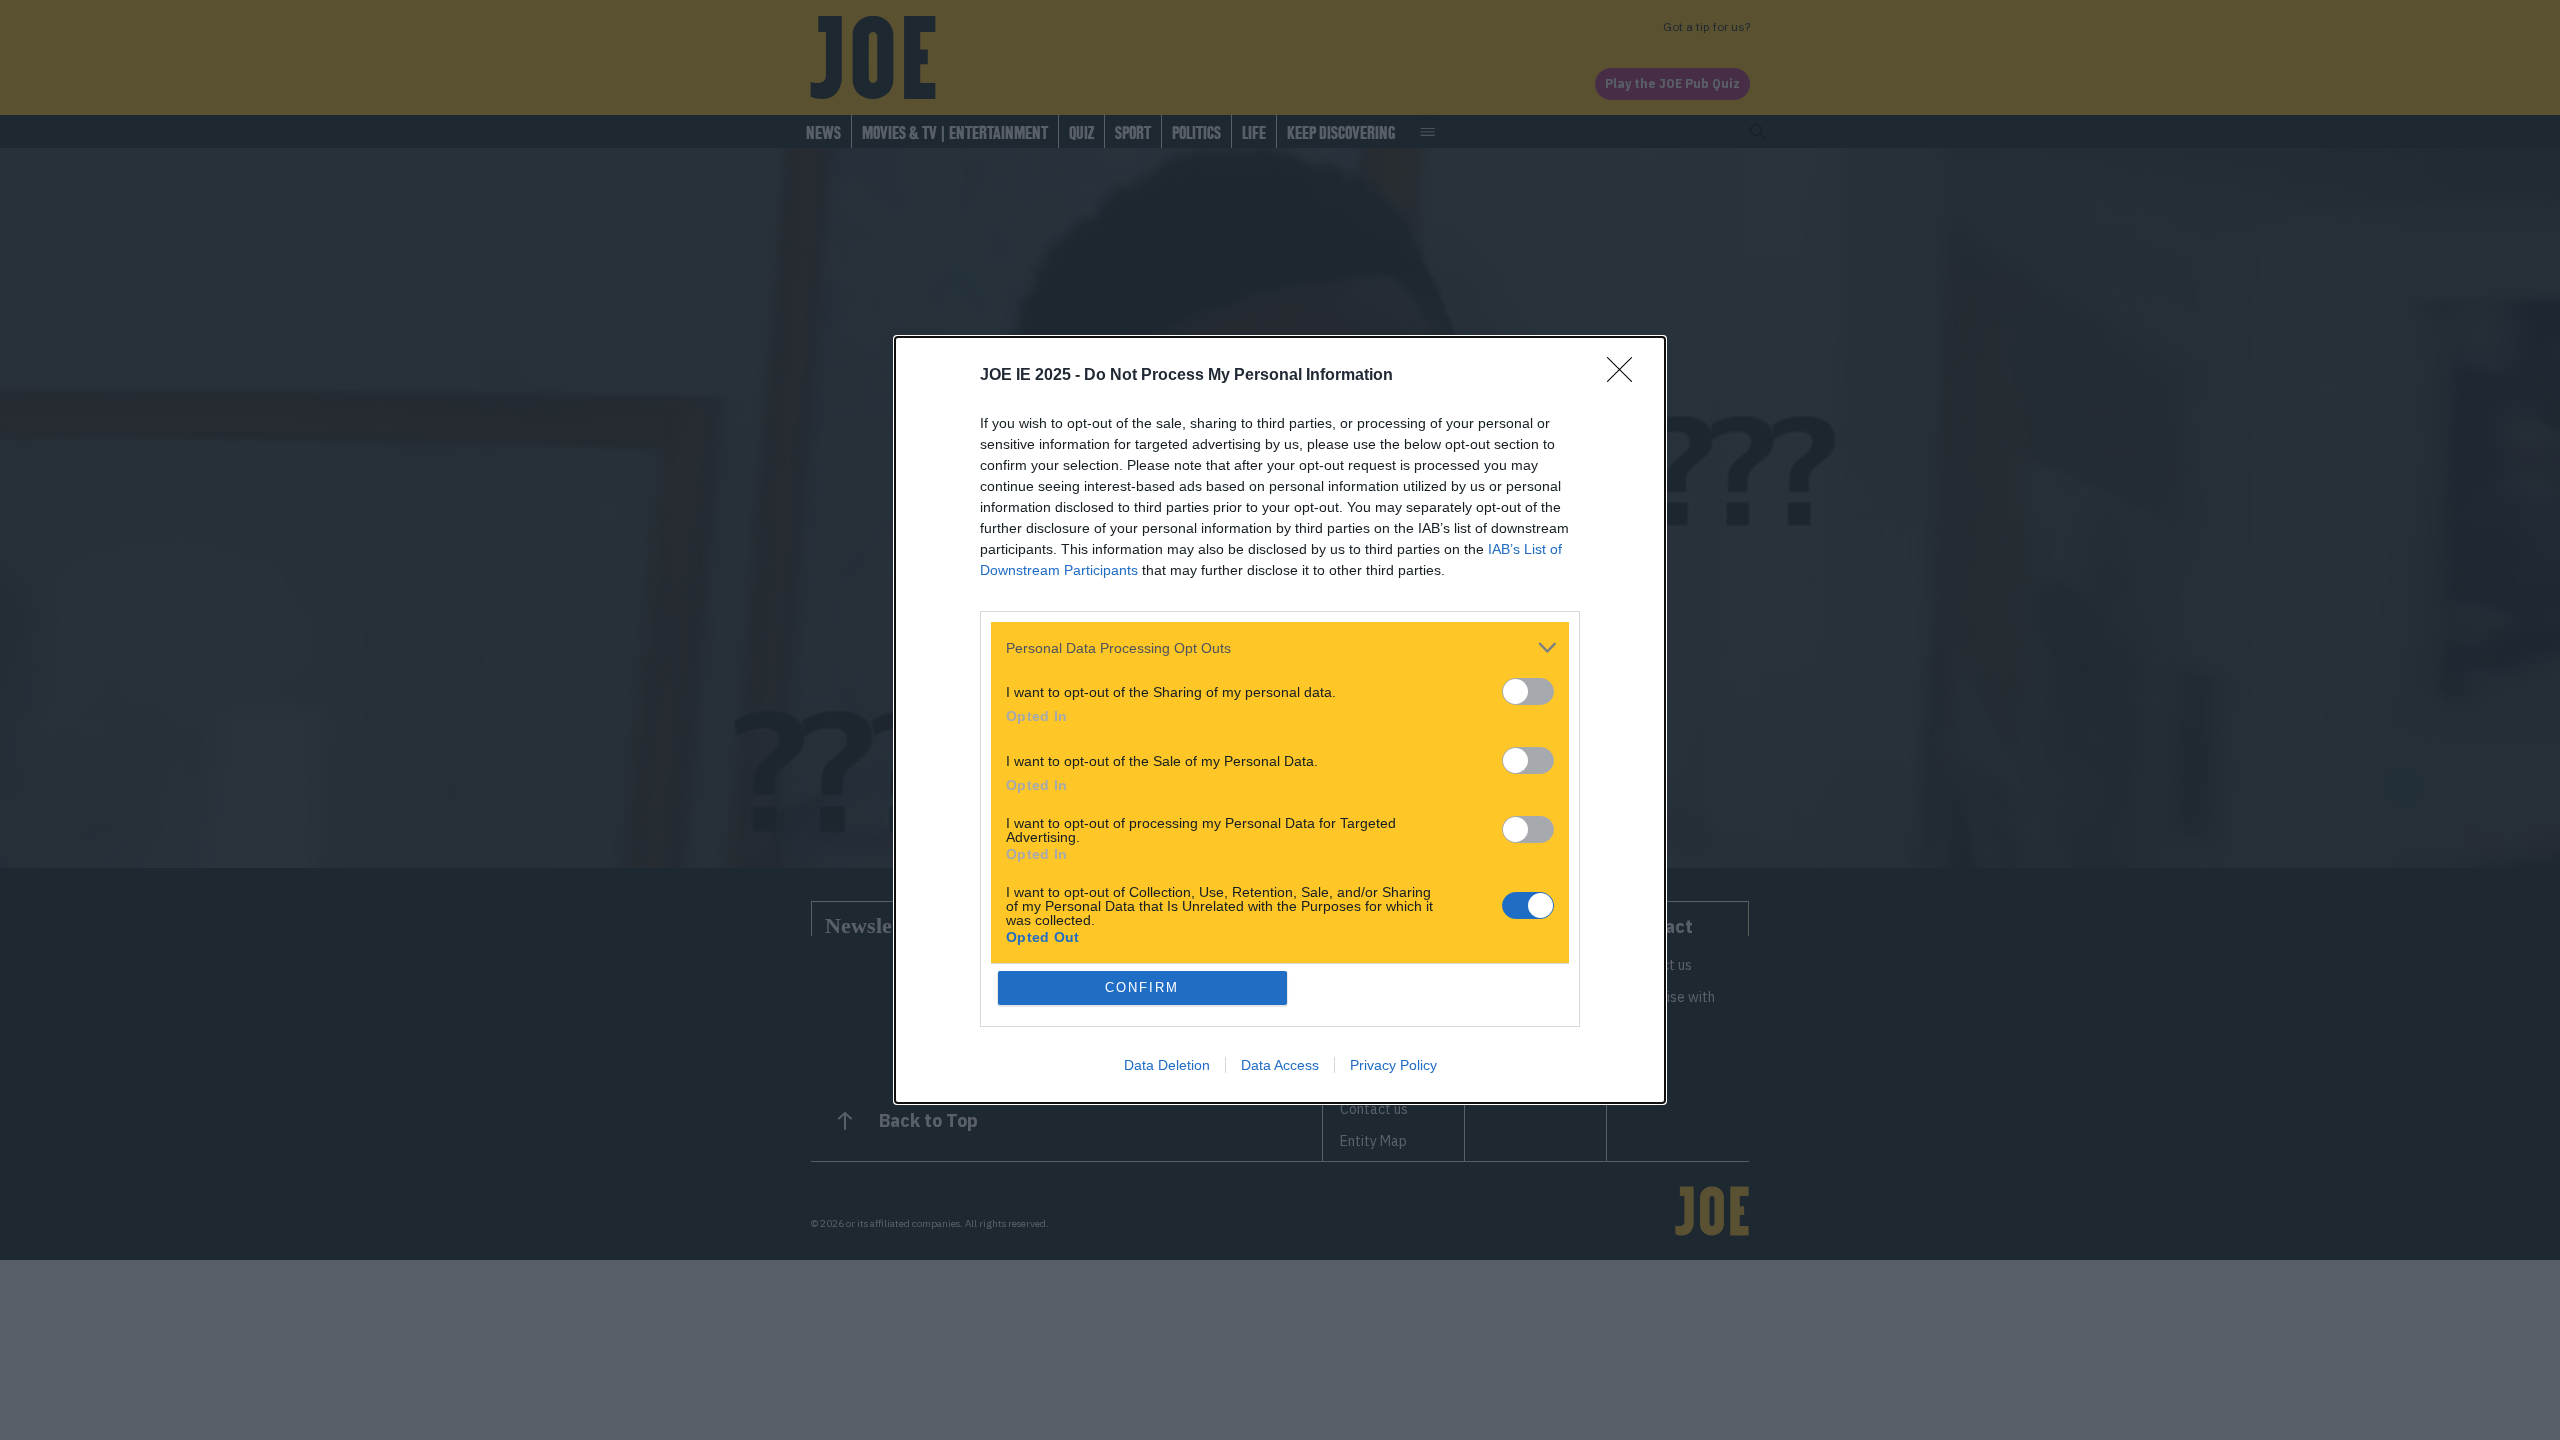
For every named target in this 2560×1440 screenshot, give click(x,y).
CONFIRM (1142, 987)
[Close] (1626, 376)
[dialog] (1280, 720)
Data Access (1280, 1065)
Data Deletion (1167, 1065)
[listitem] (1280, 647)
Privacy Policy (1393, 1065)
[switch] (1528, 691)
